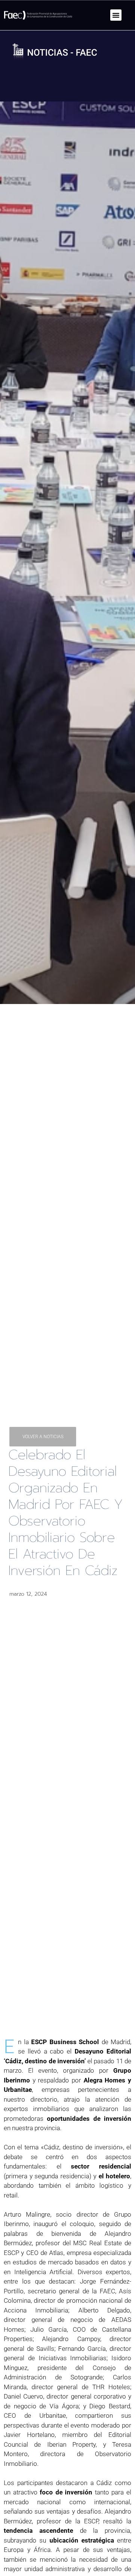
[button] (116, 15)
